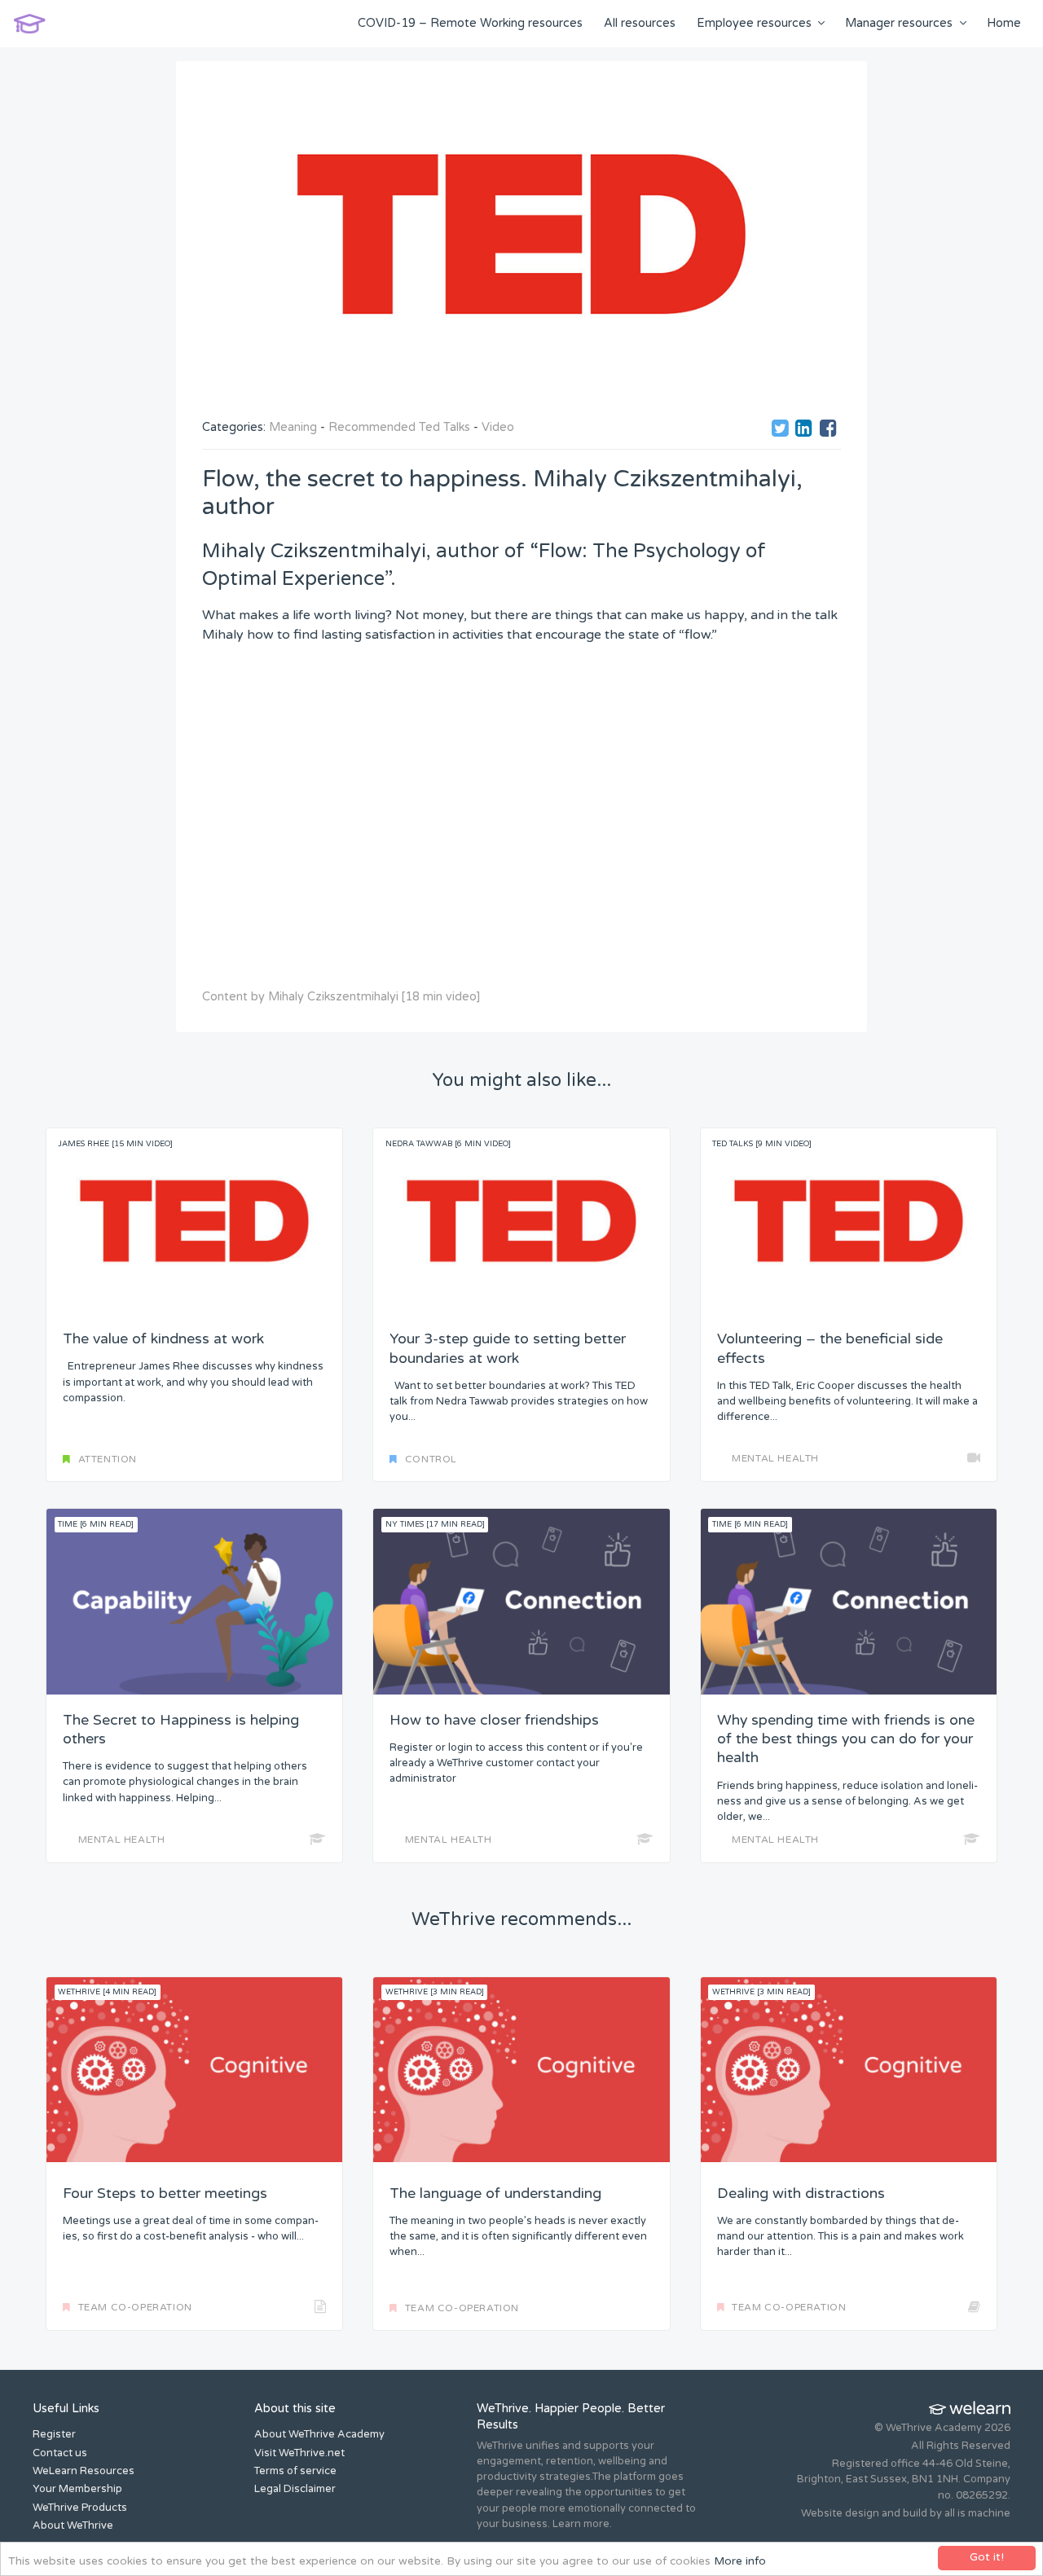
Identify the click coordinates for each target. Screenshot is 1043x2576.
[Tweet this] (782, 431)
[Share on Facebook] (830, 431)
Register (54, 2434)
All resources (640, 23)
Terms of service (295, 2471)
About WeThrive (73, 2525)
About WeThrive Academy (319, 2434)
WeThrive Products (80, 2508)
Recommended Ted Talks (399, 427)
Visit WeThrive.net (299, 2453)
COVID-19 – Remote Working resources (470, 23)
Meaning (293, 427)
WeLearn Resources (84, 2471)
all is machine (977, 2513)
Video (498, 427)
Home (1004, 23)
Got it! (987, 2557)
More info (740, 2561)
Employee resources (754, 23)
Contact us (60, 2453)
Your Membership (77, 2489)
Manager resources (899, 23)
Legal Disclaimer (295, 2489)
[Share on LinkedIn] (806, 431)
